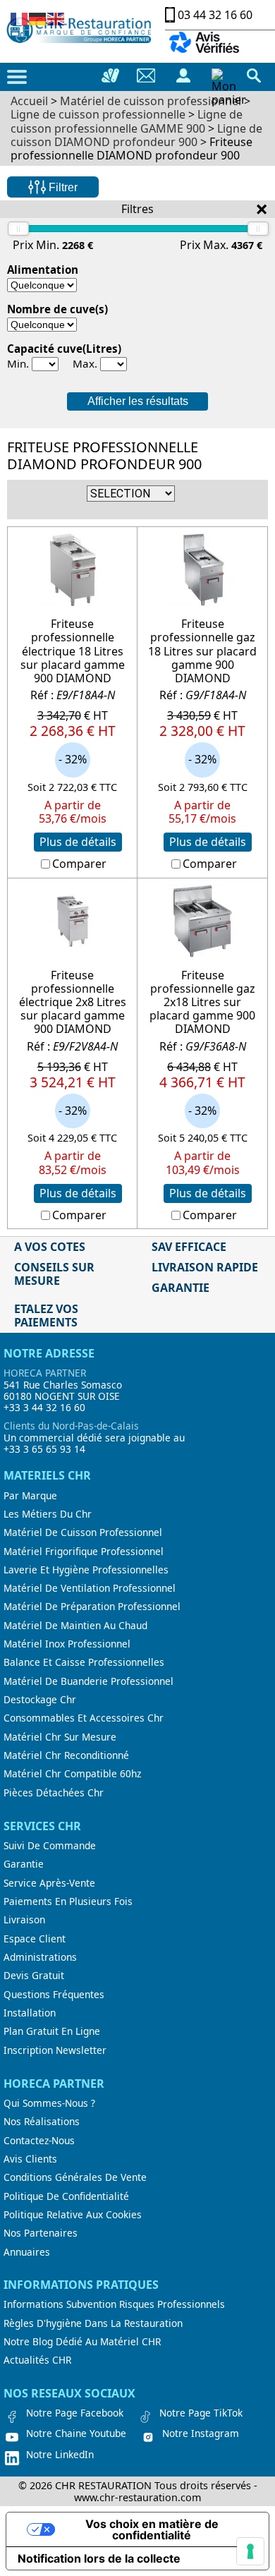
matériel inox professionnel (67, 1644)
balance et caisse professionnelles (84, 1662)
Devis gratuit (34, 1976)
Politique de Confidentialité (66, 2196)
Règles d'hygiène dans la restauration (93, 2323)
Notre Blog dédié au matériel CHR (82, 2342)
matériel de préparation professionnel (92, 1607)
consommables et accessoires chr (84, 1718)
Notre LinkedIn (60, 2455)
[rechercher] (254, 75)
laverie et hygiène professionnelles (86, 1570)
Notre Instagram (201, 2433)
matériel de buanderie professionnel (88, 1681)
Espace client (35, 1939)
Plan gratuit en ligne (52, 2031)
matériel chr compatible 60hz (72, 1774)
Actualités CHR (37, 2360)
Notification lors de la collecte (99, 2558)
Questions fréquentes (54, 1995)
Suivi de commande (50, 1846)
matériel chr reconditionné (66, 1755)
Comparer (79, 864)
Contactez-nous (39, 2141)
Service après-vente (49, 1883)
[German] (38, 18)
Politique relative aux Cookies (73, 2215)
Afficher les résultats (138, 401)
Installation (30, 2013)
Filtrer (62, 187)
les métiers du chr (48, 1514)
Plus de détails (78, 842)
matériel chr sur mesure (60, 1737)
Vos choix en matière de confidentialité (152, 2529)
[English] (56, 18)
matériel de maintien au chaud (75, 1626)
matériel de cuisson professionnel (83, 1532)
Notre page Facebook (75, 2413)
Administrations (40, 1957)
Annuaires (27, 2252)
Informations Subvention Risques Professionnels (114, 2304)
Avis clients (30, 2159)
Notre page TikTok (201, 2413)
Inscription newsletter (55, 2050)
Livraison (24, 1920)
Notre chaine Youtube (76, 2433)
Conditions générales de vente (75, 2177)
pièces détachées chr (54, 1793)
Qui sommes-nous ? (49, 2103)
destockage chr (40, 1700)
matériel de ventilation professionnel (90, 1588)
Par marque (30, 1496)
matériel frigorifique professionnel (84, 1552)
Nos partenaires (41, 2233)
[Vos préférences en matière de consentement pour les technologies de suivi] (250, 2551)
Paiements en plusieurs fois (68, 1901)
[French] (20, 18)
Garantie (24, 1864)
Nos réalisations (42, 2122)
